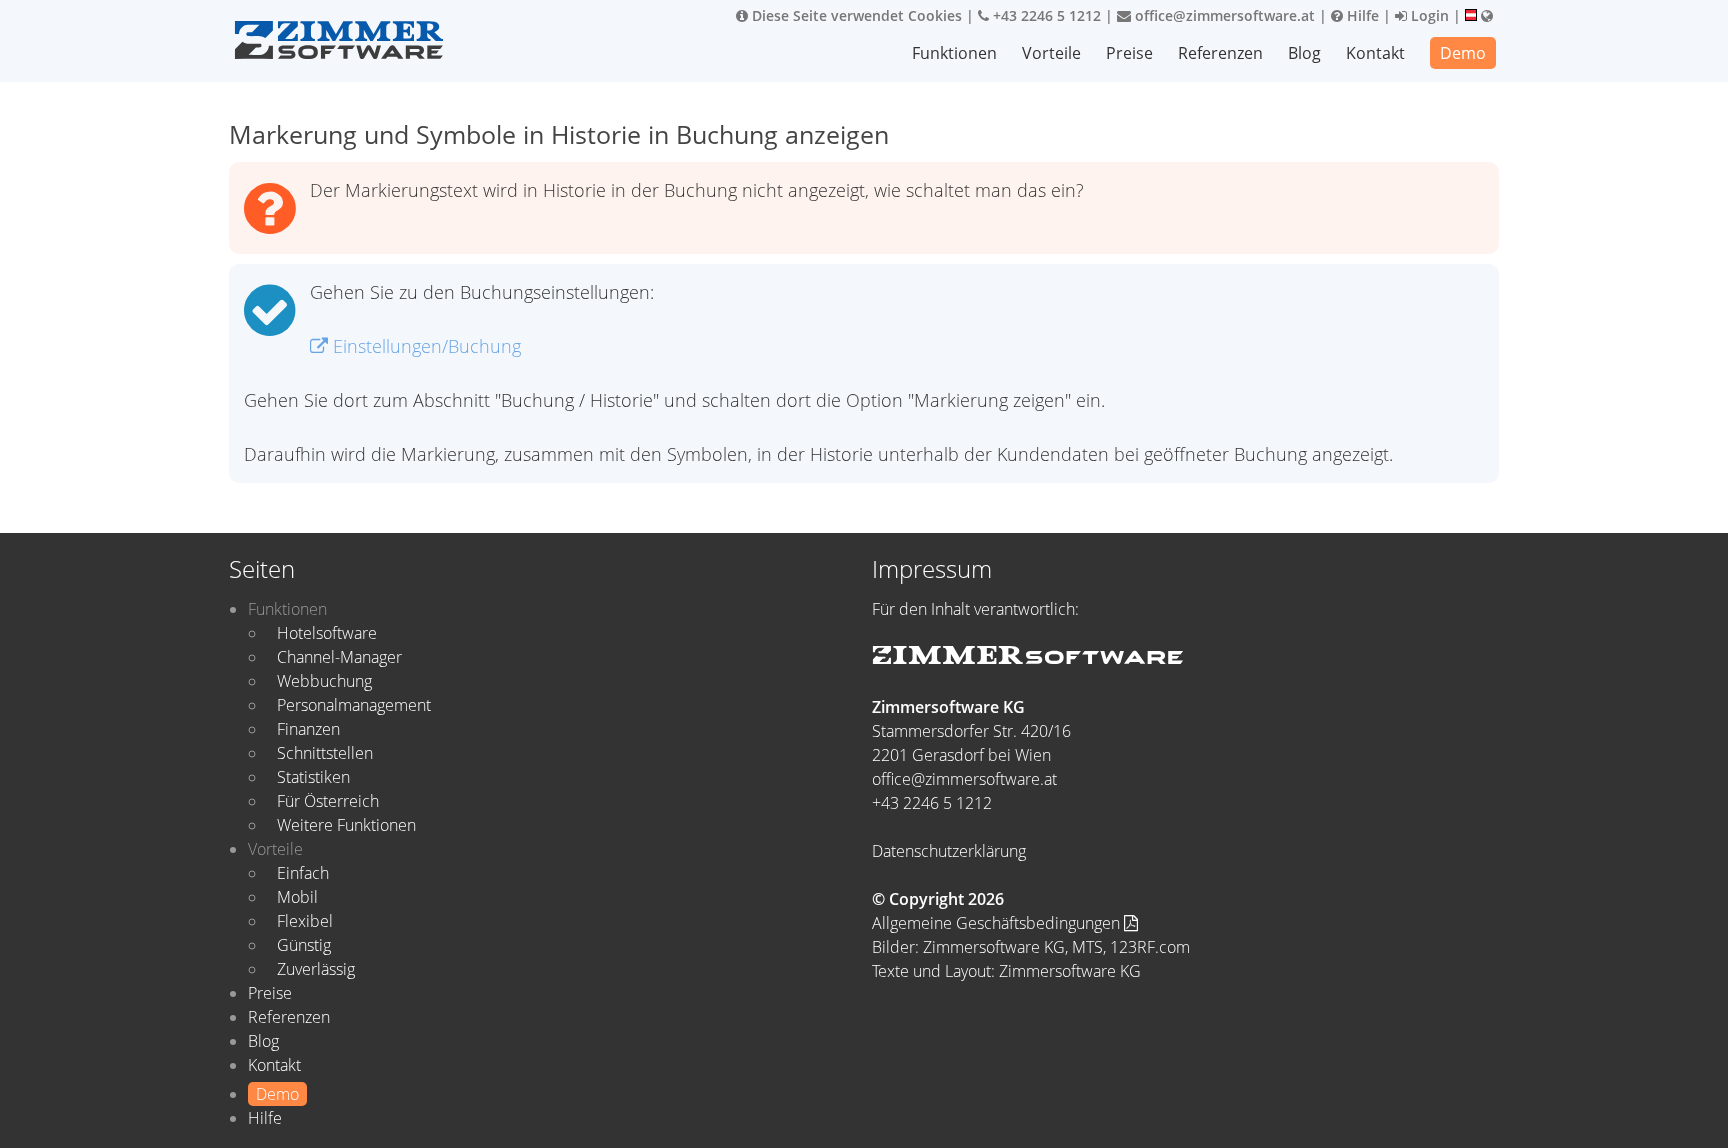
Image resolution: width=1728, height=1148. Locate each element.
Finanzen (308, 729)
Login (1428, 15)
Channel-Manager (339, 657)
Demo (1463, 53)
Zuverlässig (316, 969)
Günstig (304, 945)
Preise (1129, 53)
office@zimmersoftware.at (1223, 15)
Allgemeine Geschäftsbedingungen (998, 923)
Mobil (297, 897)
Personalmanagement (354, 705)
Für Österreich (328, 801)
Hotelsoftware (327, 633)
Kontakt (1375, 53)
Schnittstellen (325, 753)
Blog (1304, 53)
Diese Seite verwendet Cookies (855, 15)
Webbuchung (324, 681)
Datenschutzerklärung (949, 851)
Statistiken (313, 777)
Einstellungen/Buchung (424, 346)
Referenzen (1220, 53)
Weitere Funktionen (346, 825)
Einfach (303, 873)
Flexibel (305, 921)
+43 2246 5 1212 (1045, 15)
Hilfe (1361, 15)
